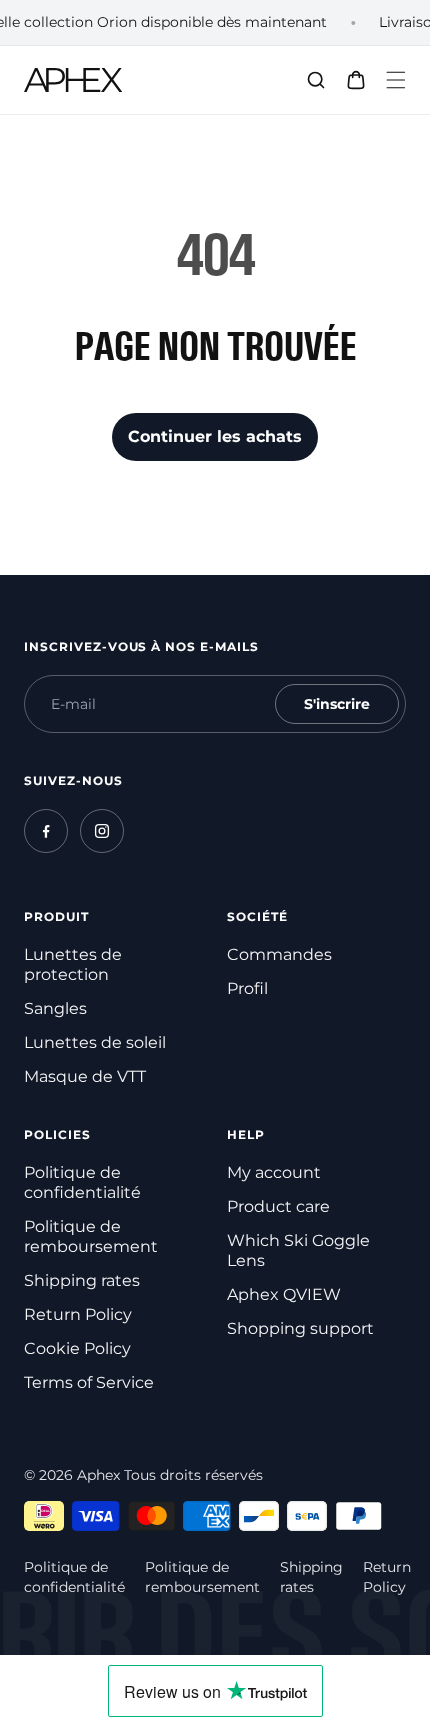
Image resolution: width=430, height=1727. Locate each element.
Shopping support (300, 1328)
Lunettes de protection (73, 964)
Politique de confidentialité (82, 1182)
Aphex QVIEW (284, 1294)
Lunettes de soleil (95, 1042)
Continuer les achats (215, 436)
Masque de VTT (85, 1076)
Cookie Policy (77, 1348)
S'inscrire (337, 704)
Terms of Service (89, 1382)
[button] (396, 80)
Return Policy (78, 1314)
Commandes (279, 954)
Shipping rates (82, 1280)
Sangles (55, 1008)
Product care (278, 1206)
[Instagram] (102, 831)
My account (274, 1172)
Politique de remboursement (91, 1236)
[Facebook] (46, 831)
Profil (247, 988)
